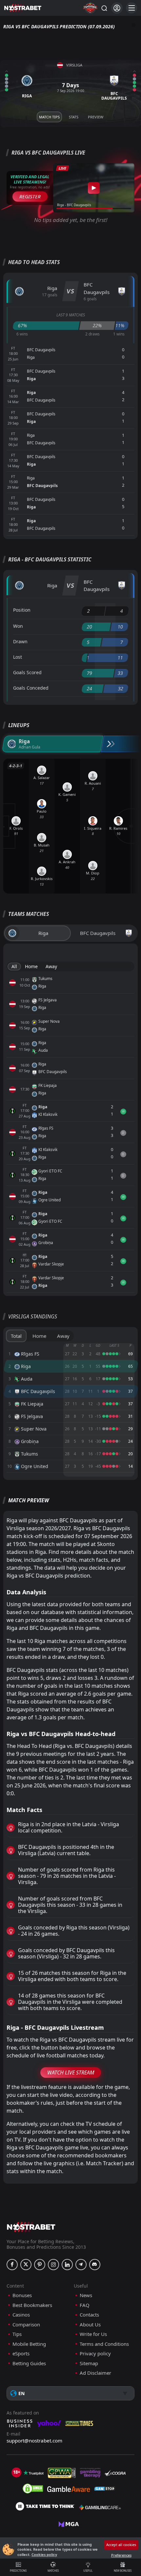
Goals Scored (27, 672)
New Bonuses (123, 2571)
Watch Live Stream (71, 2073)
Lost (18, 657)
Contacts (89, 2315)
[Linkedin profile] (67, 2265)
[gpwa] (62, 2473)
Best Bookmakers (32, 2305)
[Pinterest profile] (40, 2265)
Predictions (18, 2571)
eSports (21, 2354)
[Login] (117, 8)
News (86, 2295)
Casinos (21, 2315)
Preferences (121, 2555)
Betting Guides (29, 2363)
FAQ (85, 2305)
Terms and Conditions (104, 2344)
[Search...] (104, 8)
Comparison (26, 2325)
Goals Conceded (31, 688)
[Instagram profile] (53, 2265)
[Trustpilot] (33, 2473)
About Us (90, 2325)
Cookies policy (44, 2554)
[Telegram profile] (81, 2265)
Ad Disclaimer (95, 2373)
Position (22, 610)
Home (31, 966)
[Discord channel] (95, 2265)
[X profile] (26, 2265)
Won (18, 626)
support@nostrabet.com (34, 2441)
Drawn (20, 641)
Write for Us (93, 2334)
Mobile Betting (29, 2344)
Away (51, 966)
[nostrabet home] (31, 2227)
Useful (88, 2571)
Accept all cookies (121, 2545)
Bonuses (22, 2295)
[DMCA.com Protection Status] (33, 2489)
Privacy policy (95, 2354)
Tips (17, 2334)
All (14, 966)
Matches (53, 2571)
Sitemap (89, 2363)
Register (30, 196)
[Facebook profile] (12, 2265)
